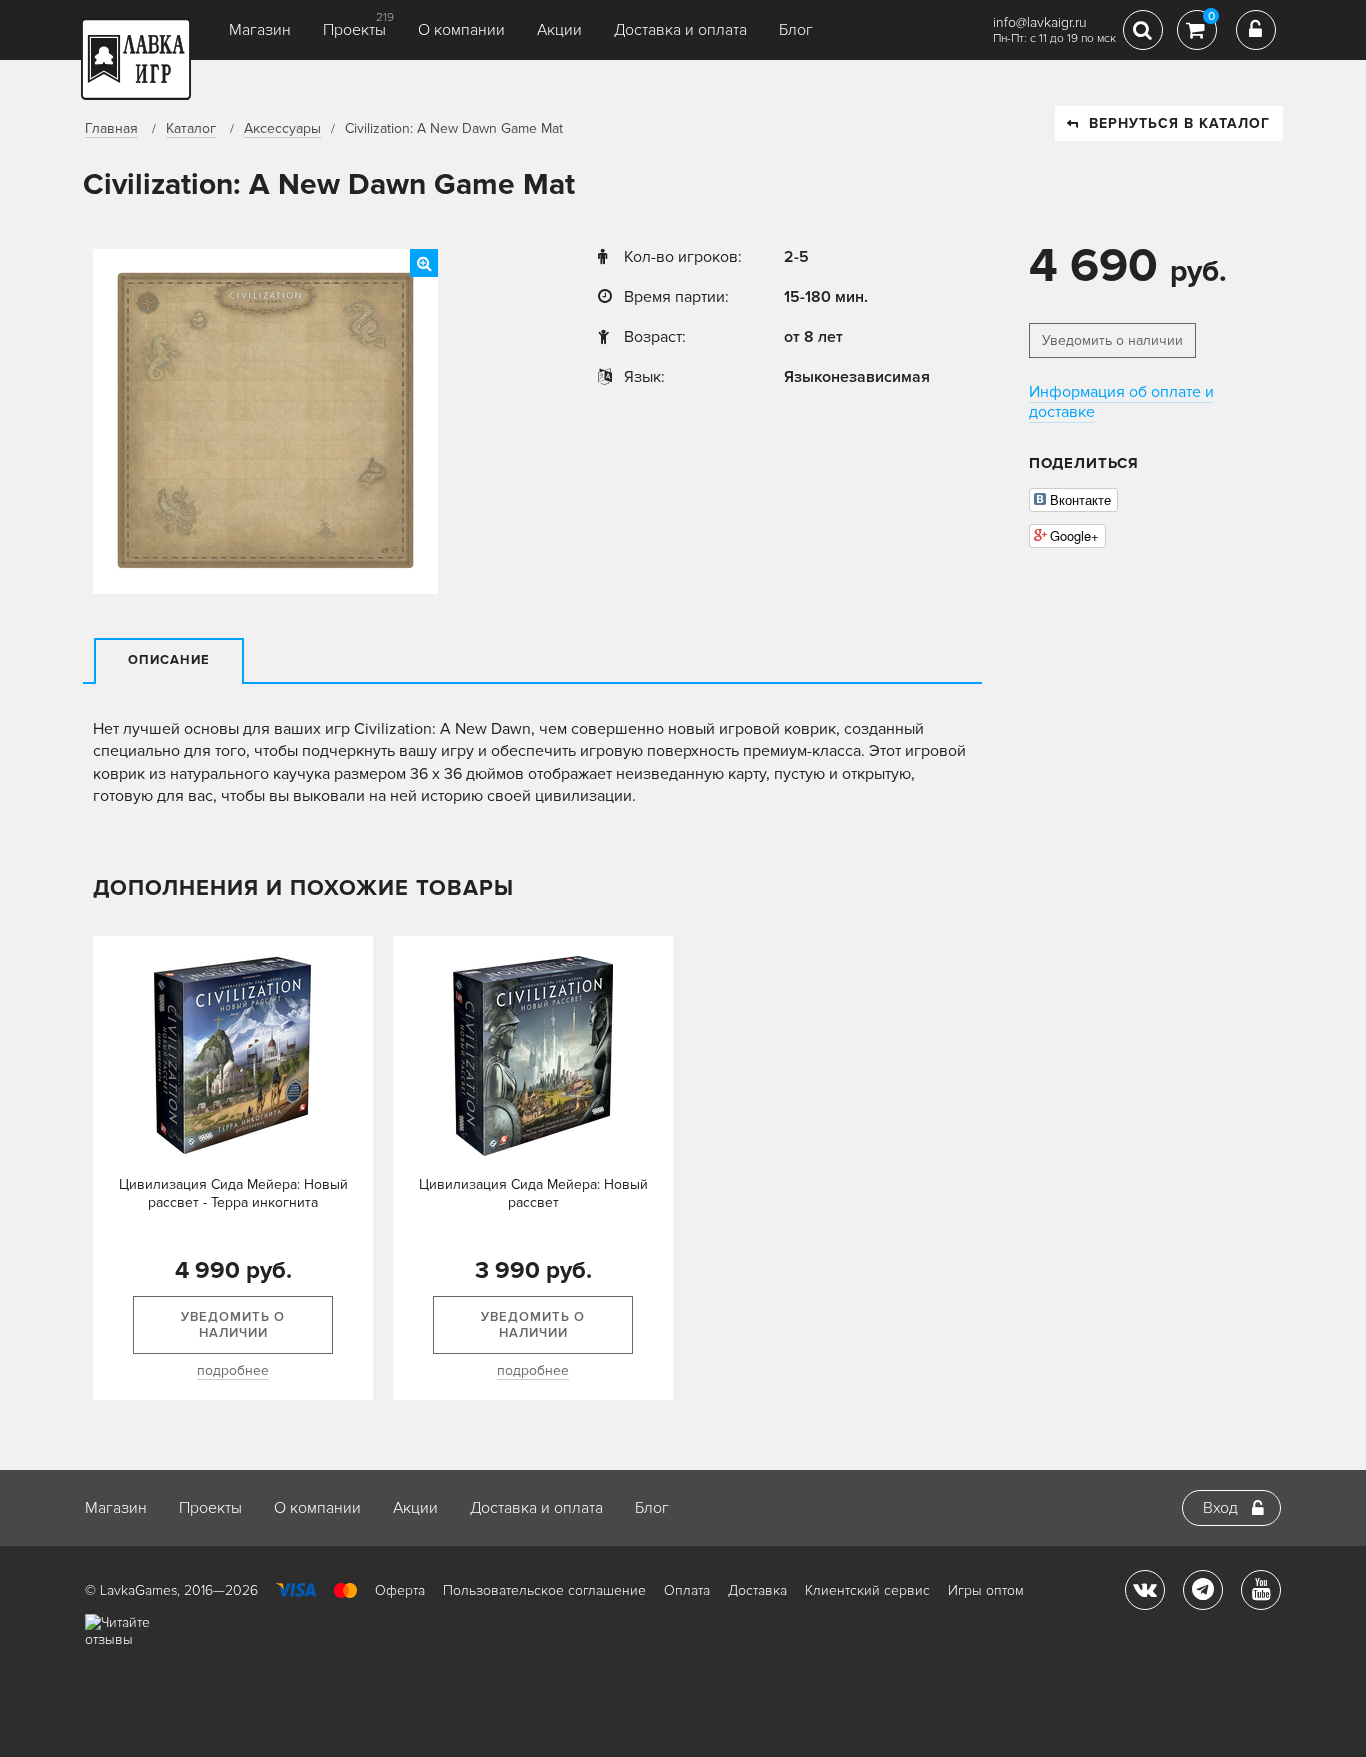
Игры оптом (986, 1590)
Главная (111, 128)
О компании (461, 30)
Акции (559, 30)
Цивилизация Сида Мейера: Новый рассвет (533, 1193)
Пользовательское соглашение (544, 1590)
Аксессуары (282, 128)
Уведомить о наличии (1112, 340)
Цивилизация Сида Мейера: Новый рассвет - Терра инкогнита (233, 1193)
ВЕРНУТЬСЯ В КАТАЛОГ (1179, 123)
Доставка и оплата (680, 30)
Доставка (757, 1590)
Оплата (687, 1590)
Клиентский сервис (867, 1590)
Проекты (354, 30)
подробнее (233, 1370)
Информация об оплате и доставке (1121, 402)
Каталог (191, 128)
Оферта (400, 1590)
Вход (1220, 1508)
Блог (796, 30)
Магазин (260, 30)
